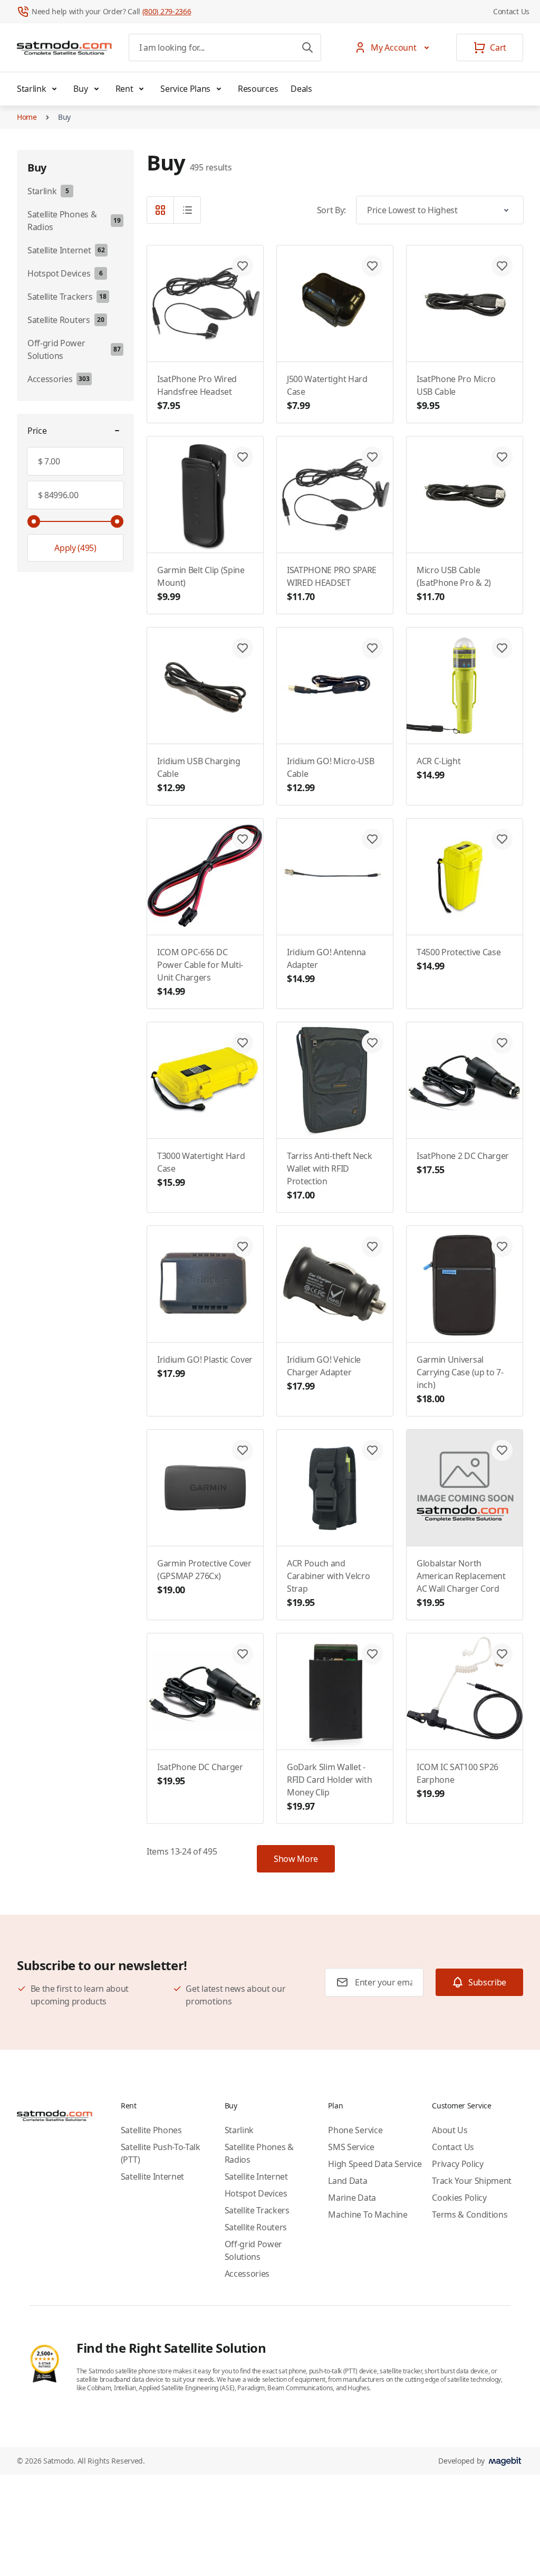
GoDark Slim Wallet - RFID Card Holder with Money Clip (329, 1787)
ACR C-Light (438, 768)
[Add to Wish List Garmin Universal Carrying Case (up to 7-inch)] (502, 1247)
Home (27, 117)
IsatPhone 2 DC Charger (463, 1163)
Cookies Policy (459, 2198)
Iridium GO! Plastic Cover (205, 1367)
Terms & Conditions (470, 2214)
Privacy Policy (458, 2164)
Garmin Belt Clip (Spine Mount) (201, 583)
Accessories (247, 2274)
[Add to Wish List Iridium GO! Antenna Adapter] (372, 839)
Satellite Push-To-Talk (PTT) (161, 2153)
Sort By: (331, 210)
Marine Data (352, 2198)
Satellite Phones (151, 2130)
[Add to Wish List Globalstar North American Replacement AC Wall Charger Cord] (502, 1450)
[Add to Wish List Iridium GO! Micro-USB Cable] (372, 648)
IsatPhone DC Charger (200, 1774)
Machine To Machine (368, 2214)
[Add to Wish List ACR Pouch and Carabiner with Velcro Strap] (372, 1450)
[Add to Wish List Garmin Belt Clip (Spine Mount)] (243, 457)
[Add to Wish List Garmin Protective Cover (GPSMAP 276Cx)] (243, 1450)
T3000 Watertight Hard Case (201, 1169)
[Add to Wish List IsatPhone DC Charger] (243, 1654)
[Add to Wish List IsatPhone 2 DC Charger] (502, 1043)
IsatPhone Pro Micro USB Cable (456, 392)
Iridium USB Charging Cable (199, 774)
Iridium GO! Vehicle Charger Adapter (324, 1373)
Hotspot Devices (256, 2193)
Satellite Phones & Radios (259, 2153)
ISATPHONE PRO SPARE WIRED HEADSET (332, 583)
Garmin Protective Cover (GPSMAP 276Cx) (204, 1577)
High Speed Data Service (375, 2164)
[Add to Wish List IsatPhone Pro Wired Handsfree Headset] (243, 266)
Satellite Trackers (257, 2210)
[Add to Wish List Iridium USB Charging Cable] (243, 648)
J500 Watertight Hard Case (327, 392)
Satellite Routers (256, 2227)
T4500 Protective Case (459, 959)
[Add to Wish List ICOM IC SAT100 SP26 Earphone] (502, 1654)
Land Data (348, 2181)
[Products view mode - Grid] (160, 210)
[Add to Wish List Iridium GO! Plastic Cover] (243, 1247)
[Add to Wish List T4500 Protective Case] (502, 839)
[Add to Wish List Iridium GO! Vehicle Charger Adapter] (372, 1247)
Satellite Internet (152, 2176)
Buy (80, 89)
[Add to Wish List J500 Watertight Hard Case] (372, 266)
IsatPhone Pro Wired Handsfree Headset (197, 392)
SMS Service (351, 2147)
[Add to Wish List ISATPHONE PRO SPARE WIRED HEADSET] (372, 457)
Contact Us (511, 11)
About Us (450, 2130)
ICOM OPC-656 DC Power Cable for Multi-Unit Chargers (200, 972)
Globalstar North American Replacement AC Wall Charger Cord (461, 1583)
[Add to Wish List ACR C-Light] (502, 648)
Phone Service (355, 2130)
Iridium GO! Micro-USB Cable (330, 774)
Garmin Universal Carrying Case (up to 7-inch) (460, 1379)
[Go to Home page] (64, 47)
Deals (301, 89)
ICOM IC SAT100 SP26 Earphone (457, 1780)
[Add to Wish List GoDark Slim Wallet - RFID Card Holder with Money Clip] (372, 1654)
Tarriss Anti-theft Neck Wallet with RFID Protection (330, 1176)
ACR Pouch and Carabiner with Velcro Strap (328, 1583)
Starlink (31, 89)
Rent (124, 89)
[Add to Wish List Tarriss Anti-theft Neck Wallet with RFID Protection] (372, 1043)
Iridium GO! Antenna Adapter (326, 966)
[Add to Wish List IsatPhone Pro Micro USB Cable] (502, 266)
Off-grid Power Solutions (254, 2250)
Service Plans (185, 89)
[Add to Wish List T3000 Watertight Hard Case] (243, 1043)
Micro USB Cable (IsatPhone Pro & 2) (454, 583)
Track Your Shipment (472, 2181)
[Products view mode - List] (187, 210)
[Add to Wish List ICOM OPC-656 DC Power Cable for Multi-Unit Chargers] (243, 839)
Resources (258, 89)
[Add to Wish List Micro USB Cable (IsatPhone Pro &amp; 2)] (502, 457)
